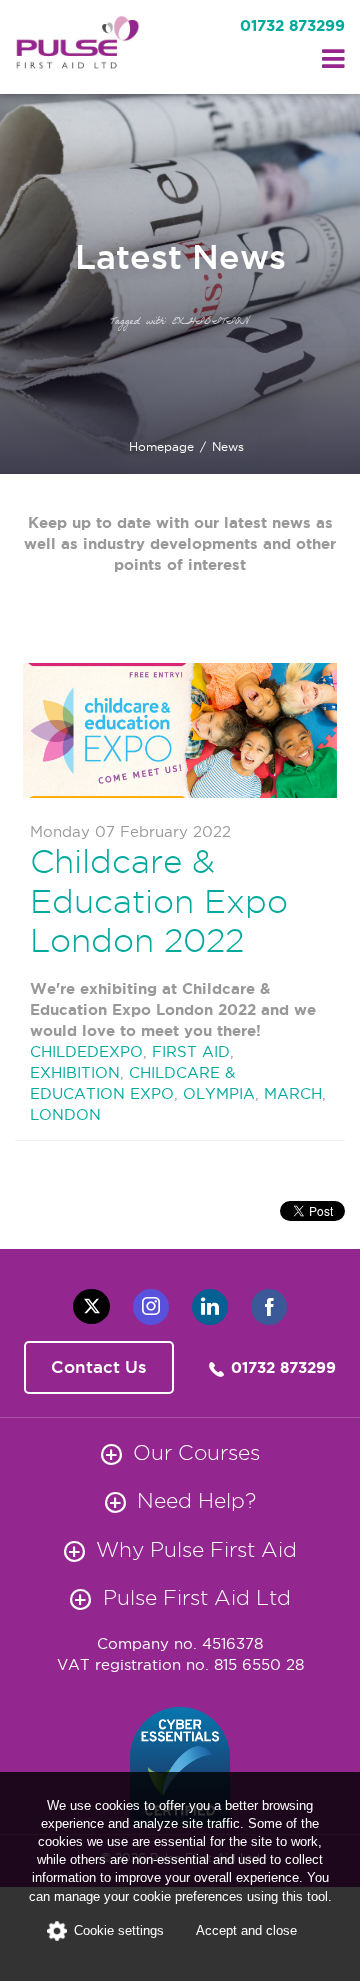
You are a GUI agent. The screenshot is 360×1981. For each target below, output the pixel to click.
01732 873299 (292, 25)
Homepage (161, 446)
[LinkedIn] (210, 1307)
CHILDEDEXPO (86, 1051)
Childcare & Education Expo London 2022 (159, 900)
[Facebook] (269, 1307)
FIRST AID (191, 1051)
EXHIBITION (75, 1072)
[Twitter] (91, 1306)
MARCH (293, 1093)
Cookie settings (119, 1930)
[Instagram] (151, 1307)
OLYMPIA (219, 1093)
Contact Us (99, 1367)
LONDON (65, 1114)
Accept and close (246, 1930)
